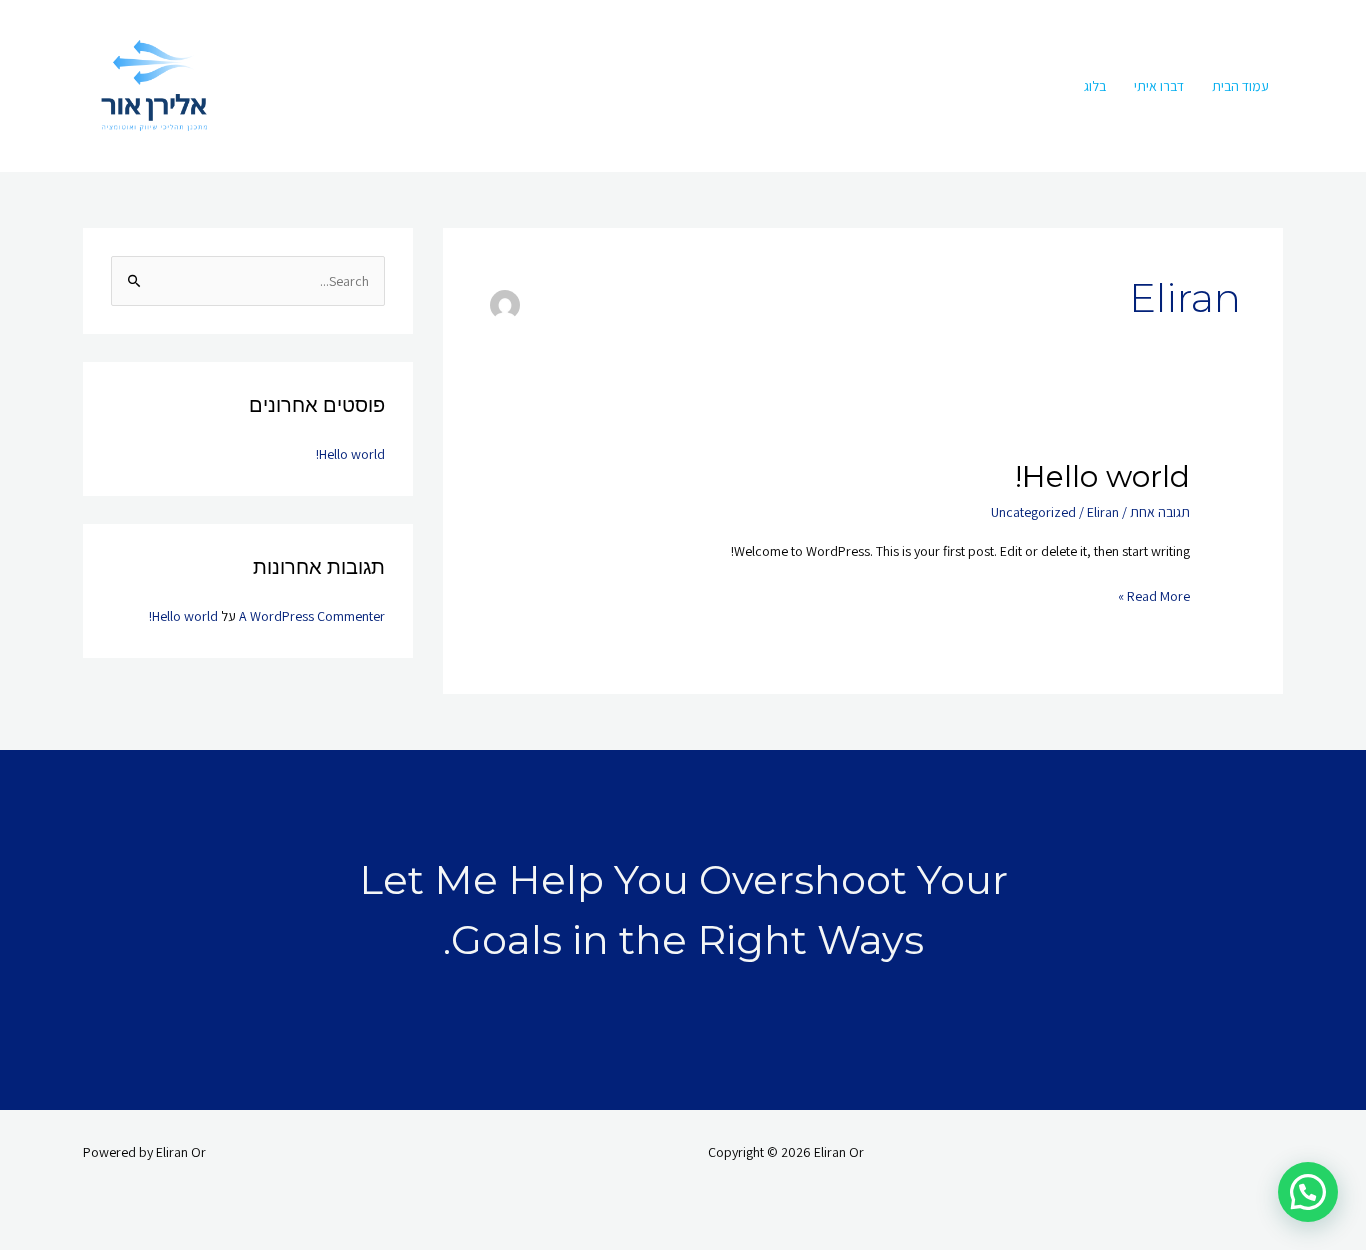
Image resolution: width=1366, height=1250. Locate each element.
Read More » (1154, 594)
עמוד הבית (1240, 86)
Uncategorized (1033, 512)
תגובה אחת (1160, 512)
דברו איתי (1159, 86)
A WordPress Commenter (312, 616)
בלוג (1095, 86)
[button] (1308, 1192)
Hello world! (1102, 476)
